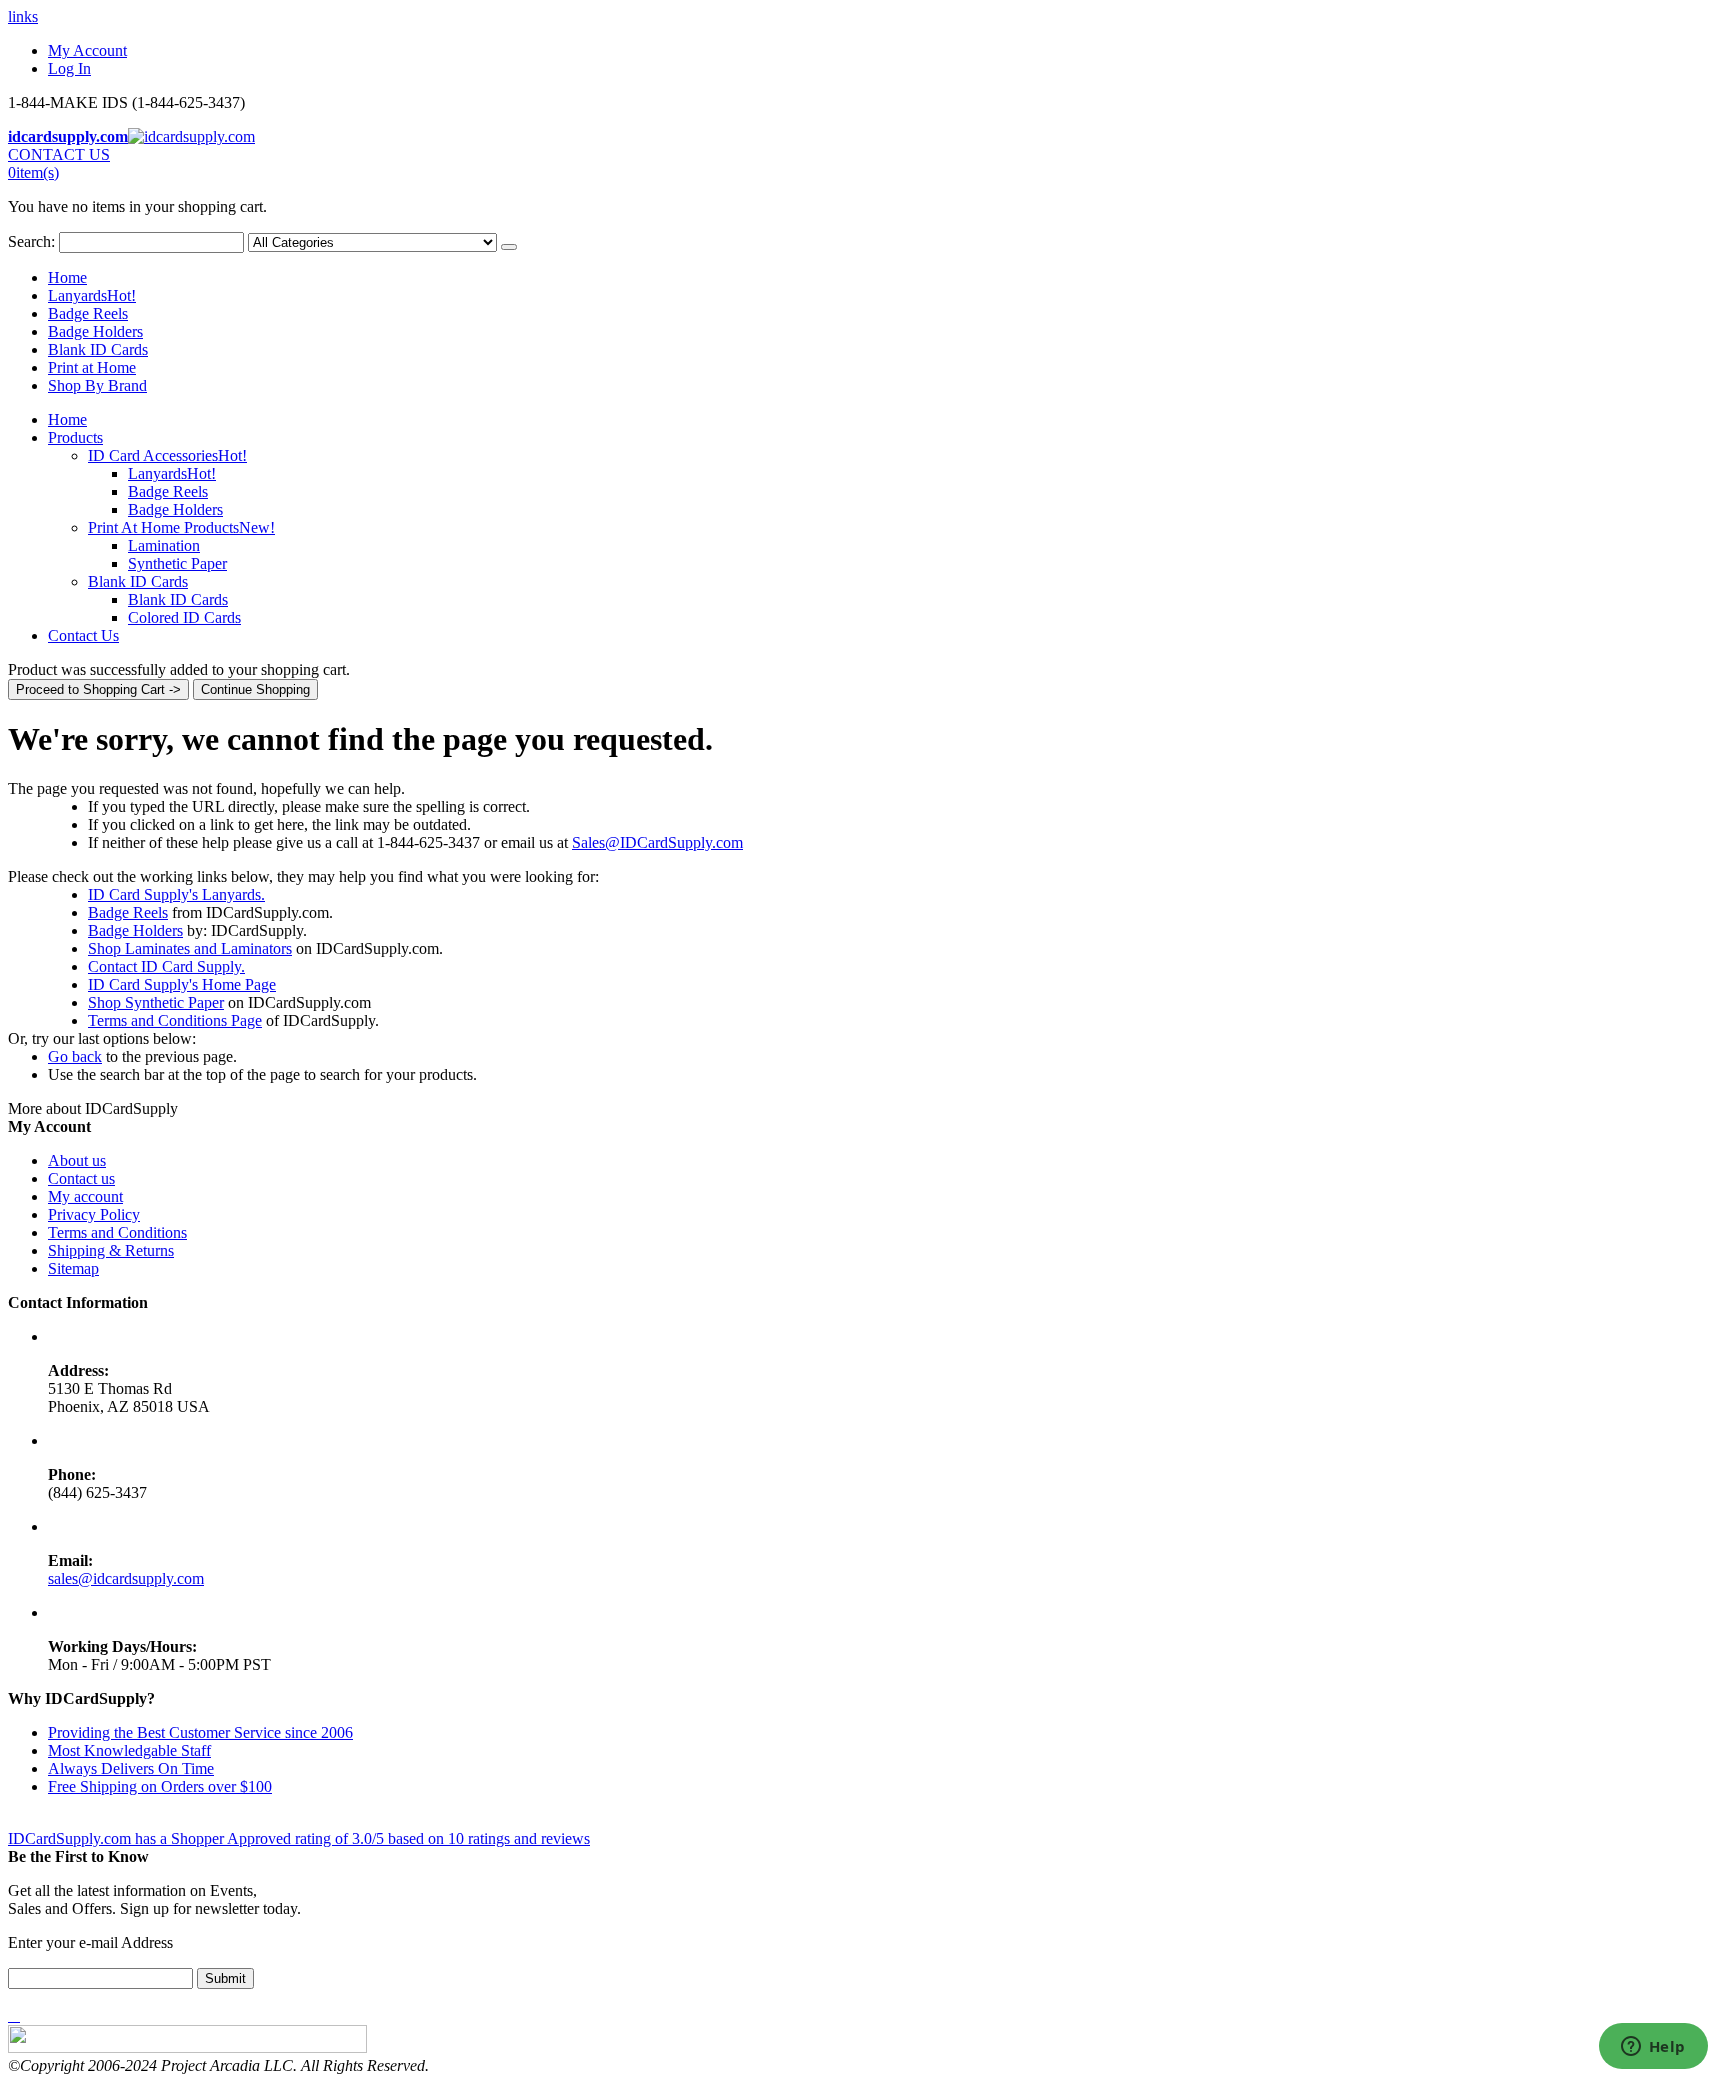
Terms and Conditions (117, 1232)
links (23, 16)
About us (77, 1160)
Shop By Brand (97, 385)
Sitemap (73, 1268)
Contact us (81, 1178)
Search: (31, 241)
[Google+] (18, 2015)
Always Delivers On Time (131, 1768)
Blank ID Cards (98, 349)
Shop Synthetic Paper (156, 1002)
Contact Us (83, 635)
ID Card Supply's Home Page (182, 984)
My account (85, 1196)
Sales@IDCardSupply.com (657, 842)
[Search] (509, 247)
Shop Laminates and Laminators (190, 948)
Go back (75, 1056)
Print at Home (92, 367)
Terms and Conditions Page (175, 1020)
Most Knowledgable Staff (129, 1750)
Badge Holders (95, 331)
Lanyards (92, 295)
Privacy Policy (94, 1214)
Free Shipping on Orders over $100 (160, 1786)
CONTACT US (59, 154)
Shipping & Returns (111, 1250)
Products (75, 437)
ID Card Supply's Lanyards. (176, 894)
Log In (69, 68)
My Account (87, 50)
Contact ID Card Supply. (166, 966)
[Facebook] (10, 2015)
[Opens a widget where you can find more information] (1653, 2048)
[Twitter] (14, 2015)
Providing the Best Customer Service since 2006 (200, 1732)
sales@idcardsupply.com (126, 1578)
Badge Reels (88, 313)
